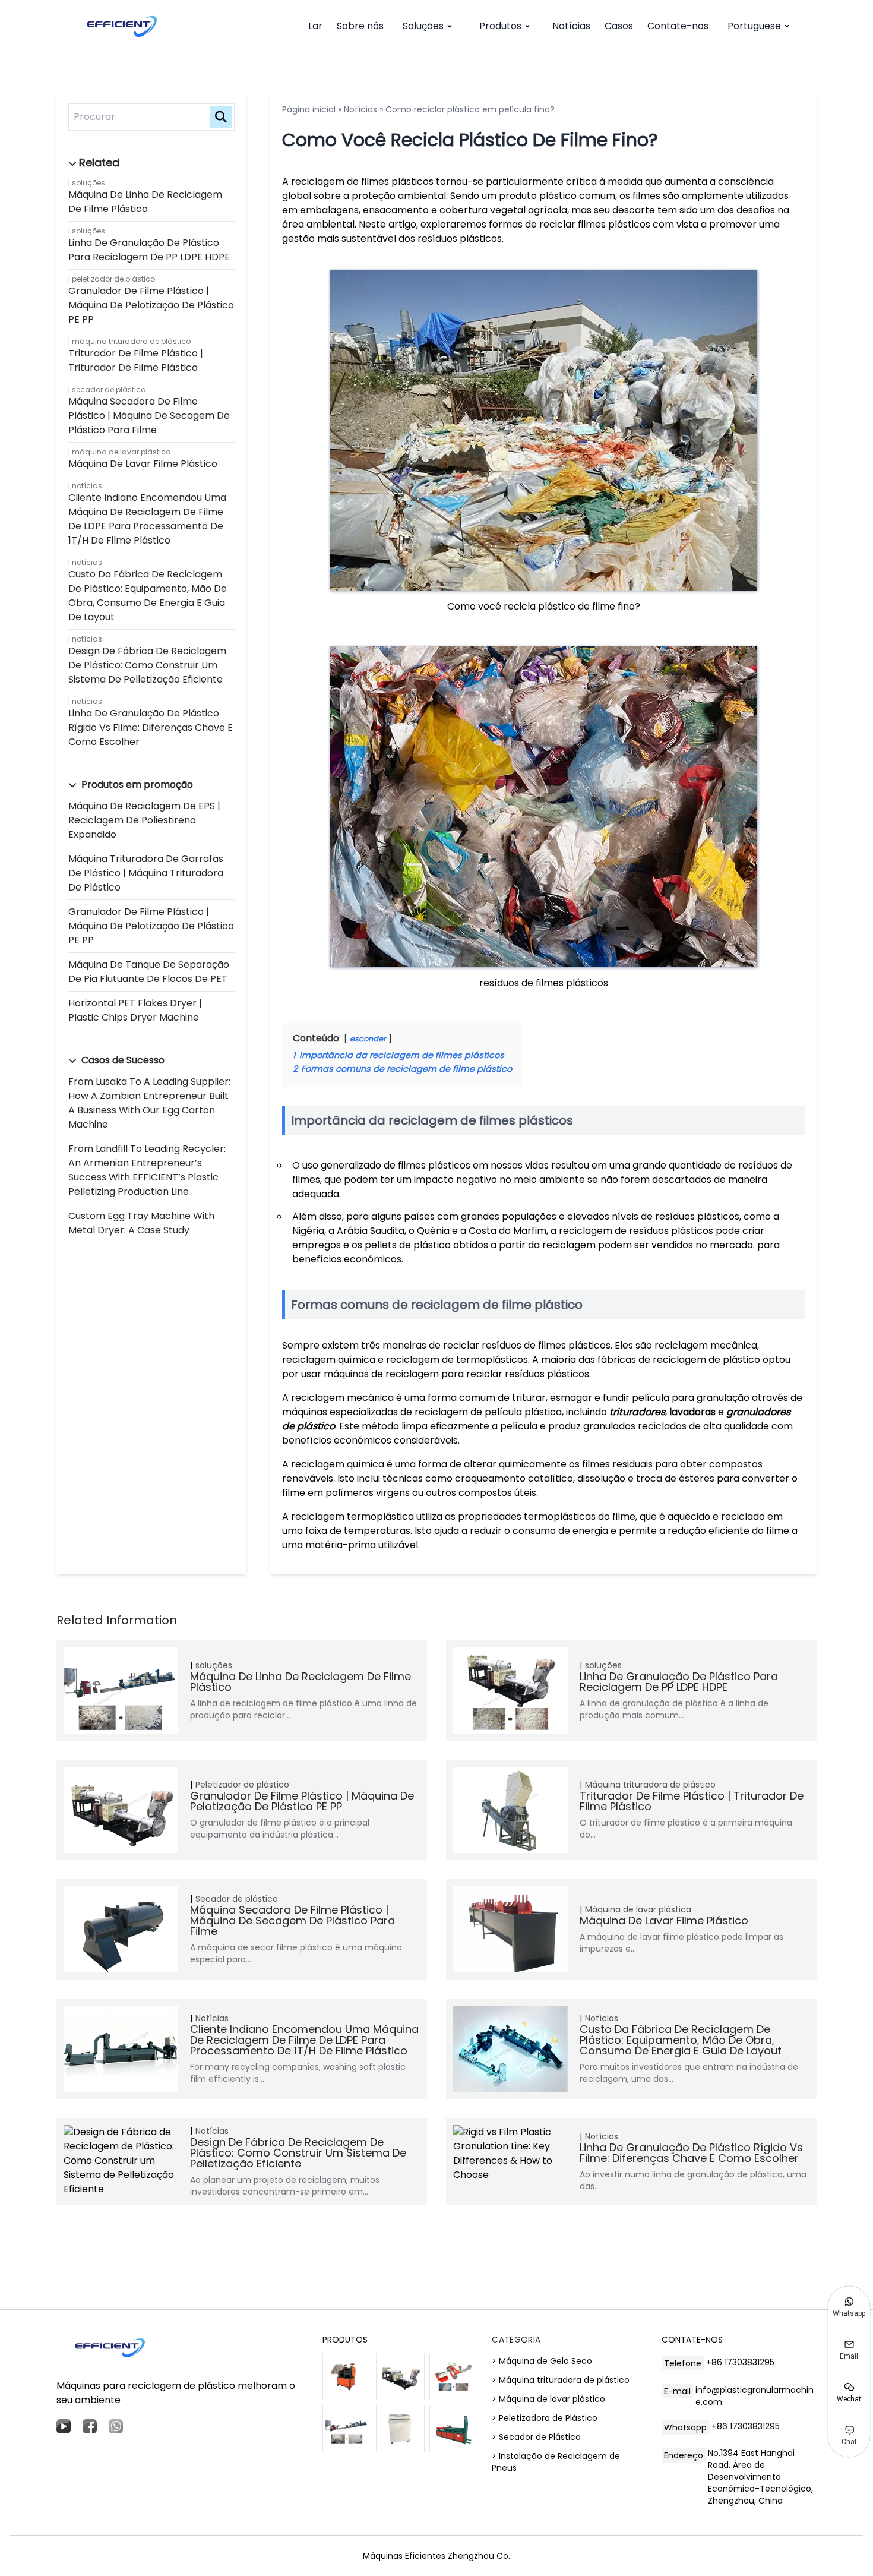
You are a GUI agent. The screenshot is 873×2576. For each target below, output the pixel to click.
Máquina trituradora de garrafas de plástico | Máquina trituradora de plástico (146, 873)
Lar (315, 26)
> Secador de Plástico (536, 2437)
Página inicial (309, 109)
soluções (88, 183)
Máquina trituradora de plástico (131, 341)
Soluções (423, 26)
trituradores (637, 1412)
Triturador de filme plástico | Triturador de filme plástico (136, 360)
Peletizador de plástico (113, 279)
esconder (368, 1039)
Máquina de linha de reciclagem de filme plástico (145, 202)
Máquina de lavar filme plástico (143, 464)
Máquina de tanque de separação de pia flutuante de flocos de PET (149, 972)
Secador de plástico (109, 389)
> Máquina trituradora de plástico (561, 2380)
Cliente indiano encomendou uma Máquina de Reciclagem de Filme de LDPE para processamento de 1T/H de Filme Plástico (147, 519)
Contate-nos (678, 26)
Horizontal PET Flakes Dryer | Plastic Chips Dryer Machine (135, 1010)
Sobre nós (360, 26)
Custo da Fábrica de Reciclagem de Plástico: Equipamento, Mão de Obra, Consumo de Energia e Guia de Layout (148, 596)
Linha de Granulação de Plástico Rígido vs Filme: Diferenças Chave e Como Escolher (151, 727)
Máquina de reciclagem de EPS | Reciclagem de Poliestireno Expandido (144, 820)
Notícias (571, 26)
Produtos (500, 26)
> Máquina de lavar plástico (548, 2399)
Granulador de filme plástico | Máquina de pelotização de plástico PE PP (151, 305)
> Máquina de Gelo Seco (542, 2361)
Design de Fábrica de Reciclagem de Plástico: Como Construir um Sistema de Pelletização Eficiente (147, 665)
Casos (619, 26)
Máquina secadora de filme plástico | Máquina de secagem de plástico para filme (149, 416)
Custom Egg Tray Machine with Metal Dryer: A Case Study (141, 1223)
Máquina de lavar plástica (121, 452)
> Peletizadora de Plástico (545, 2418)
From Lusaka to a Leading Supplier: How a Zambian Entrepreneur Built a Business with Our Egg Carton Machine (149, 1103)
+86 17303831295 (740, 2362)
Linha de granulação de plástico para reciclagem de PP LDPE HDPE (149, 250)
